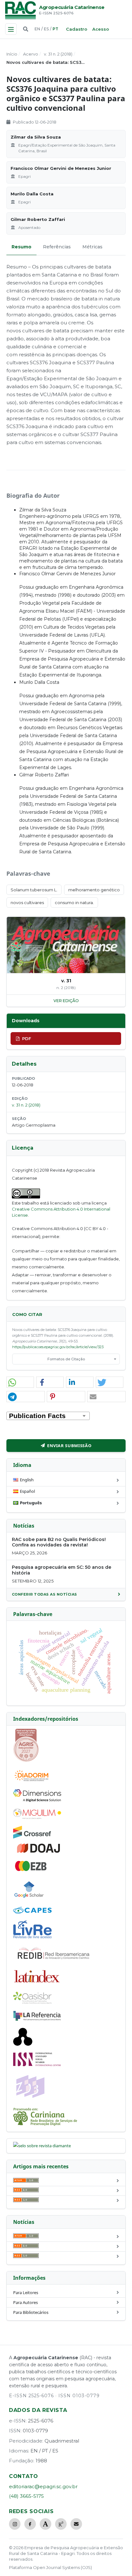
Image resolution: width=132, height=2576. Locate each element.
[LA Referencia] (37, 2020)
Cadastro (77, 29)
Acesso (101, 29)
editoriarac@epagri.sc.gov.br (43, 2486)
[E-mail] (76, 2524)
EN (37, 29)
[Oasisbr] (32, 2002)
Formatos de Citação (66, 1359)
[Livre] (32, 1938)
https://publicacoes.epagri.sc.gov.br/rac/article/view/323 (58, 1347)
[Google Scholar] (29, 1899)
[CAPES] (32, 1912)
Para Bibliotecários (31, 2312)
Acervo (31, 54)
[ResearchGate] (61, 2524)
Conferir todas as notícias (45, 1594)
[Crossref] (32, 1837)
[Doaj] (39, 1853)
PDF (27, 1039)
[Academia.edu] (45, 2524)
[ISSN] (37, 2065)
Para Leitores (26, 2293)
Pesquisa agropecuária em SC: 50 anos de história (62, 1570)
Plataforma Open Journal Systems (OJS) (50, 2567)
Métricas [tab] (92, 247)
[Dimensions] (37, 1800)
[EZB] (31, 1870)
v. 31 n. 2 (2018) (58, 54)
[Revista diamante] (42, 2146)
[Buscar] (26, 29)
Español (27, 1491)
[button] (20, 1382)
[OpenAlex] (23, 2044)
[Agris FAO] (26, 1760)
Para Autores (25, 2302)
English (27, 1480)
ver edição (66, 1001)
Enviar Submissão (69, 1446)
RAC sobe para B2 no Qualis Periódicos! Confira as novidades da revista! (59, 1542)
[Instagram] (15, 2524)
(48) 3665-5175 (26, 2496)
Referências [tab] (57, 247)
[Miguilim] (37, 1817)
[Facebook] (30, 2524)
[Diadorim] (31, 1781)
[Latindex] (37, 1983)
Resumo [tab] (21, 247)
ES (46, 29)
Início (12, 54)
